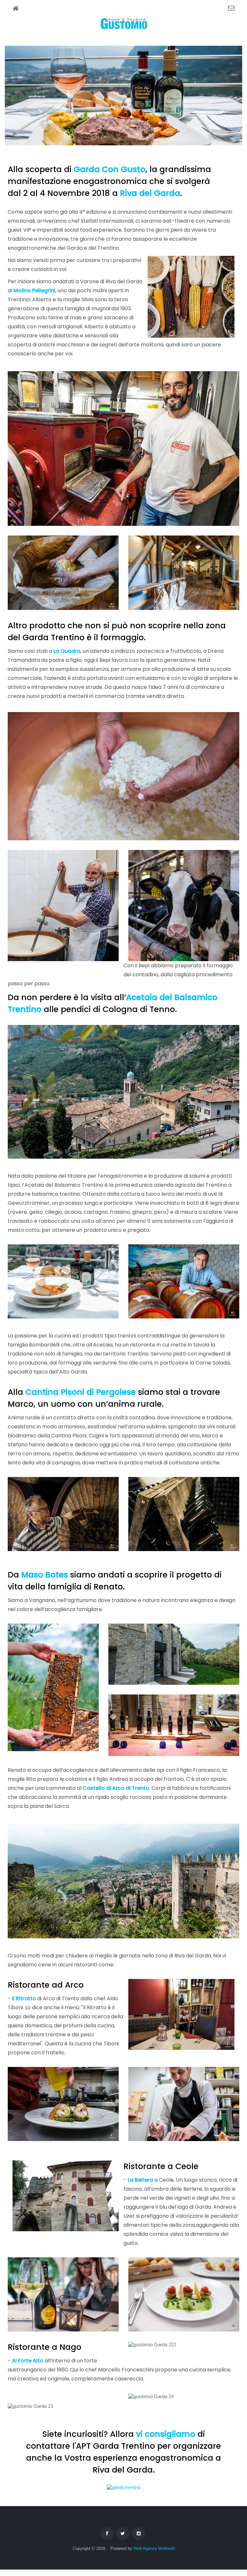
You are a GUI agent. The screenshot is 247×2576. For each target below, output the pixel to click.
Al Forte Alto (28, 2361)
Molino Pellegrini (34, 290)
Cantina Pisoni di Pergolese (81, 1392)
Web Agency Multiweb (154, 2548)
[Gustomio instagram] (139, 2533)
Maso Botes (45, 1575)
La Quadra (67, 651)
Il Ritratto (24, 1998)
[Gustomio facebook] (107, 2533)
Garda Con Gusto (110, 169)
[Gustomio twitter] (123, 2533)
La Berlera (140, 2180)
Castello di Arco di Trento (116, 1788)
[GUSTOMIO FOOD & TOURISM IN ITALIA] (124, 25)
